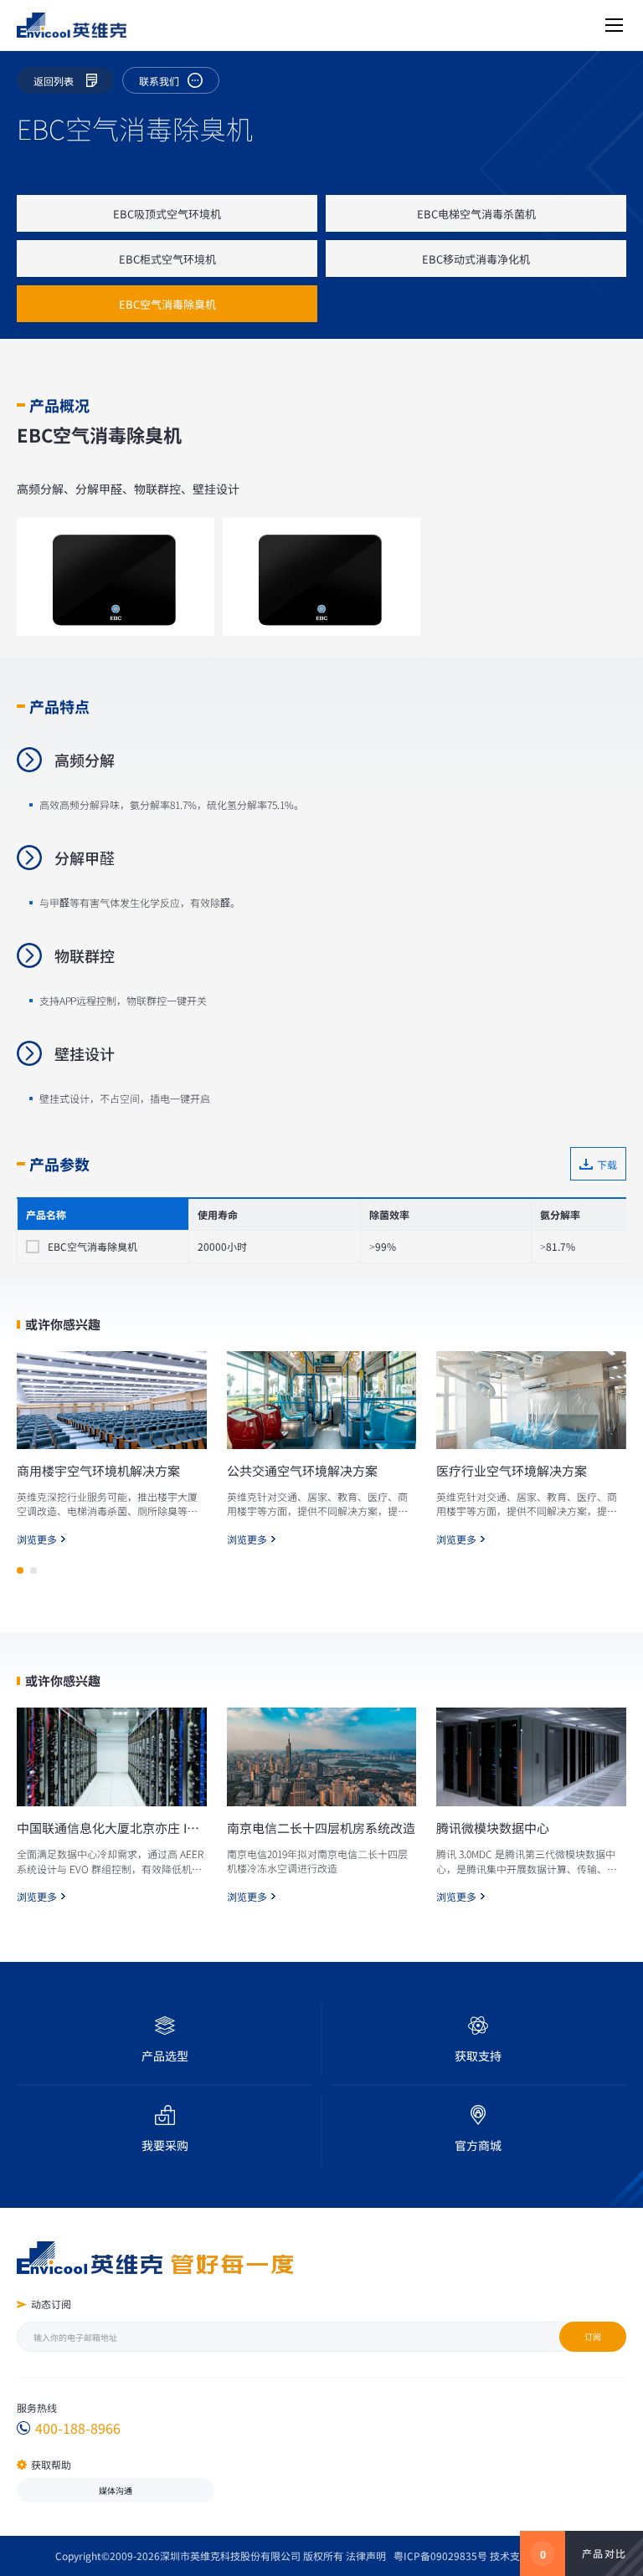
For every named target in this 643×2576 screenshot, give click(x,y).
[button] (20, 1570)
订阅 (593, 2336)
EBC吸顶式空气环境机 (167, 214)
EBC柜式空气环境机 (167, 259)
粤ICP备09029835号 (440, 2556)
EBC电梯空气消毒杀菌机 (476, 214)
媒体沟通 (116, 2490)
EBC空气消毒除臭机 (167, 304)
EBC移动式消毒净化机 (476, 259)
